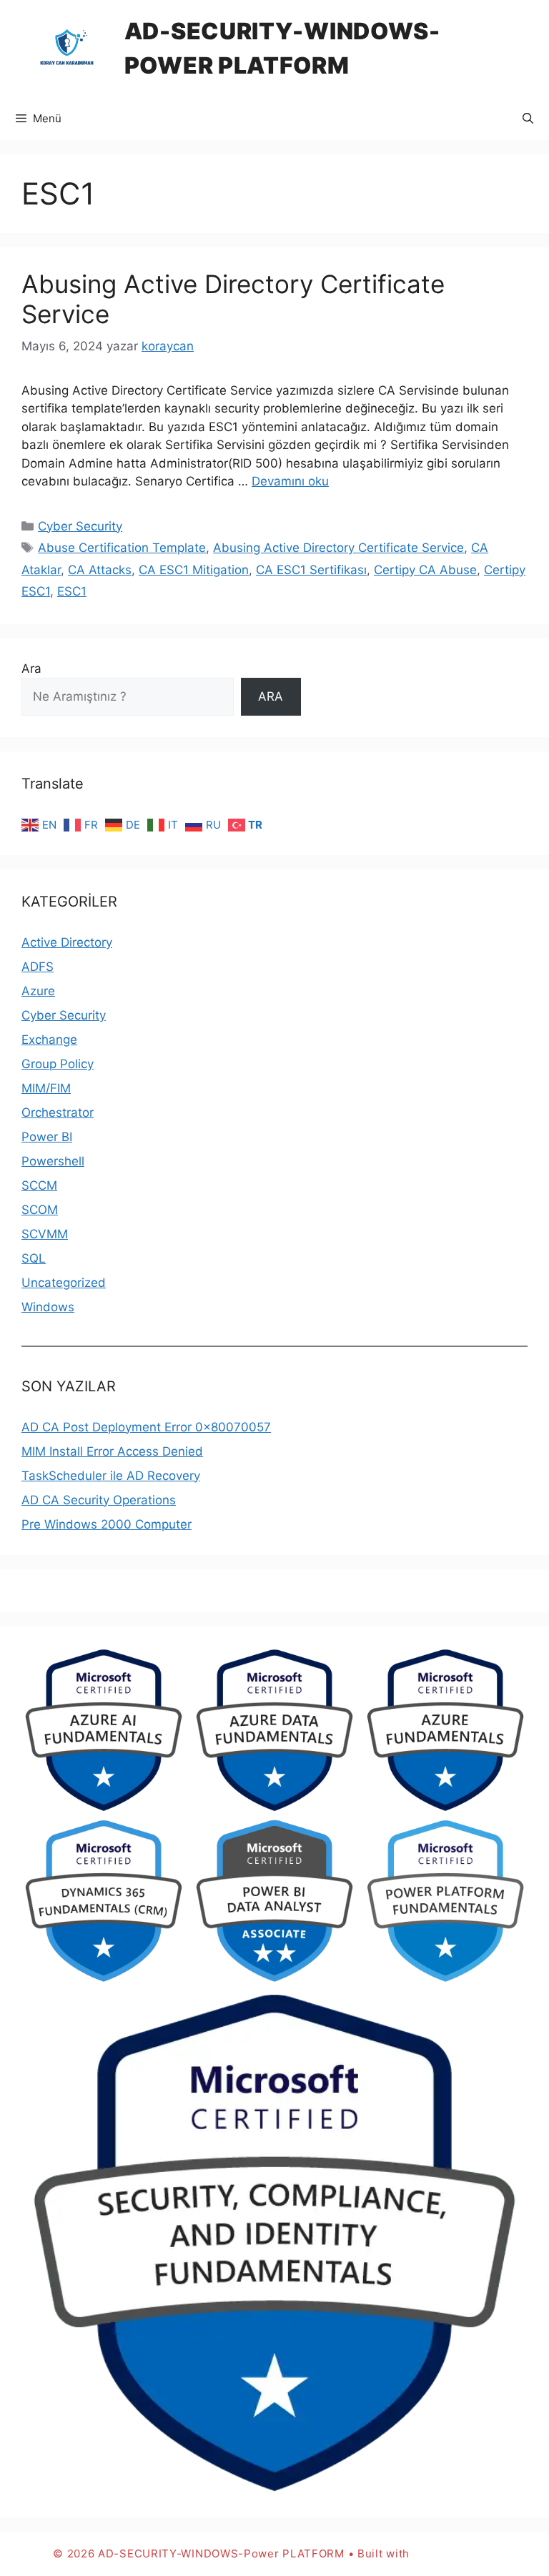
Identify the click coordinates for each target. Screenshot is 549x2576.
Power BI (47, 1137)
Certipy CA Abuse (425, 570)
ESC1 (72, 591)
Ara (31, 668)
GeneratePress (455, 2553)
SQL (34, 1258)
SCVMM (45, 1234)
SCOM (40, 1210)
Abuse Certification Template (122, 548)
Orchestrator (58, 1112)
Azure (38, 991)
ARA (271, 696)
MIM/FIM (46, 1088)
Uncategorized (64, 1283)
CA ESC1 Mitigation (194, 570)
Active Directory (67, 942)
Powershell (53, 1161)
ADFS (38, 967)
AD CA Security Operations (99, 1500)
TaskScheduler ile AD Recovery (111, 1476)
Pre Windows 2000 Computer (107, 1524)
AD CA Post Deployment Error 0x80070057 (146, 1427)
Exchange (49, 1040)
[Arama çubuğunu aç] (528, 119)
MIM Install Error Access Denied (112, 1451)
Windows (48, 1307)
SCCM (39, 1185)
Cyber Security (80, 526)
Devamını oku (290, 481)
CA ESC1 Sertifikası (311, 570)
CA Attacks (100, 570)
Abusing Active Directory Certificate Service (338, 548)
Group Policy (58, 1064)
